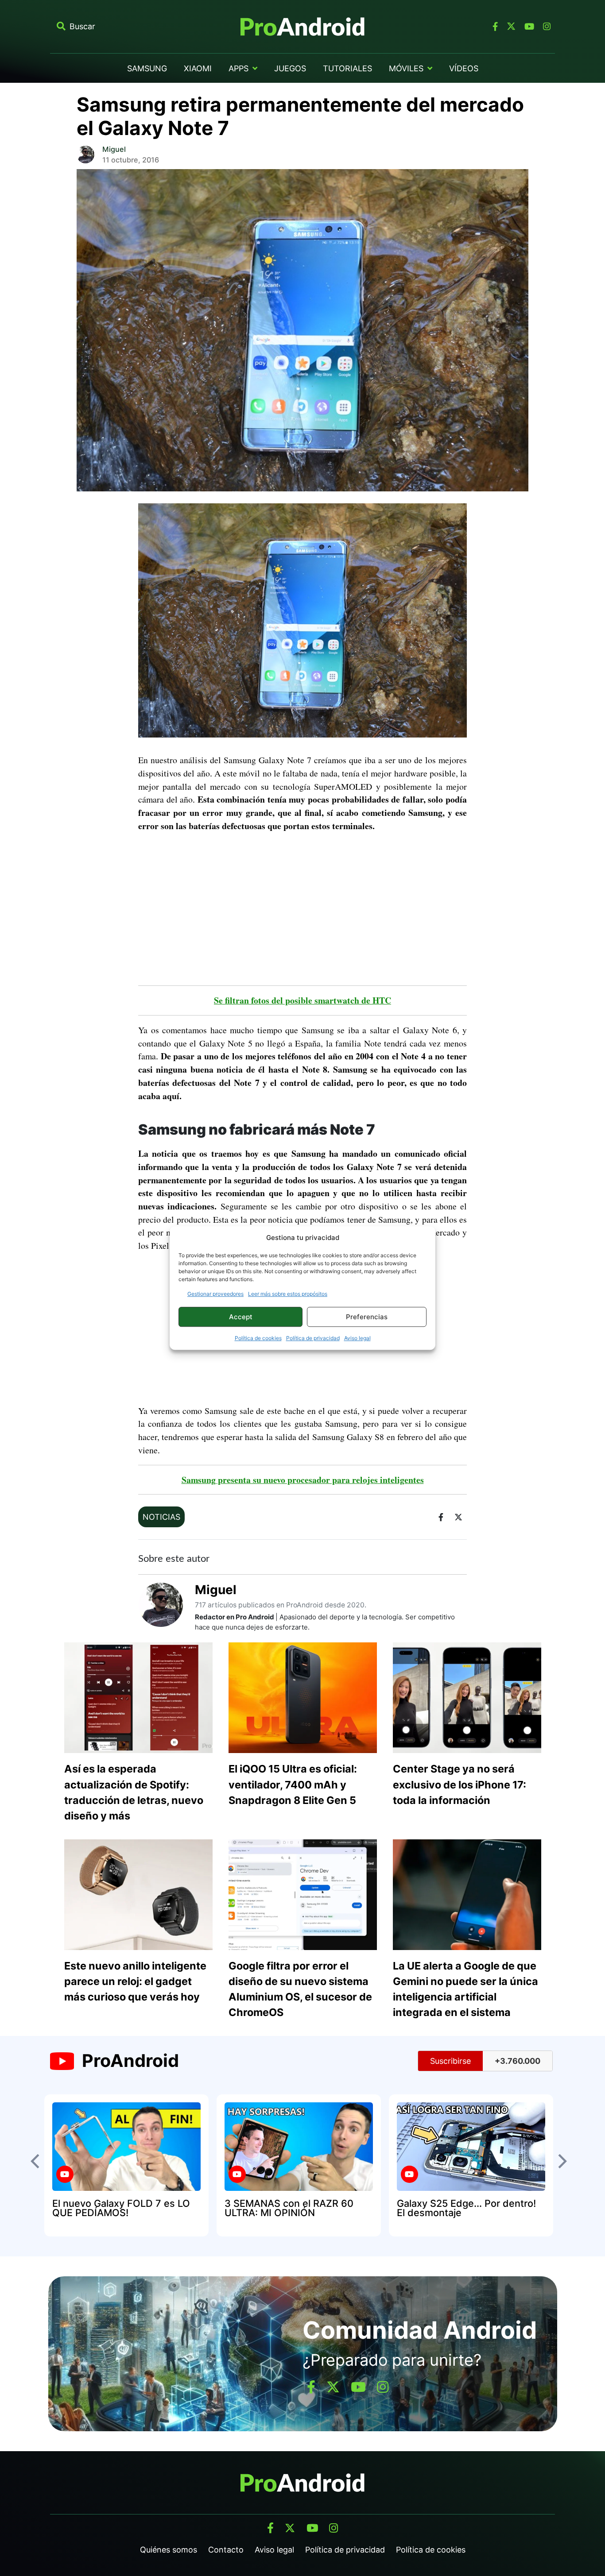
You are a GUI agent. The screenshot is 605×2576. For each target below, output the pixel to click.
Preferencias (367, 1317)
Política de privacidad (313, 1338)
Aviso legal (357, 1338)
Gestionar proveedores (215, 1294)
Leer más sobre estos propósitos (288, 1294)
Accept (241, 1317)
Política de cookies (258, 1338)
